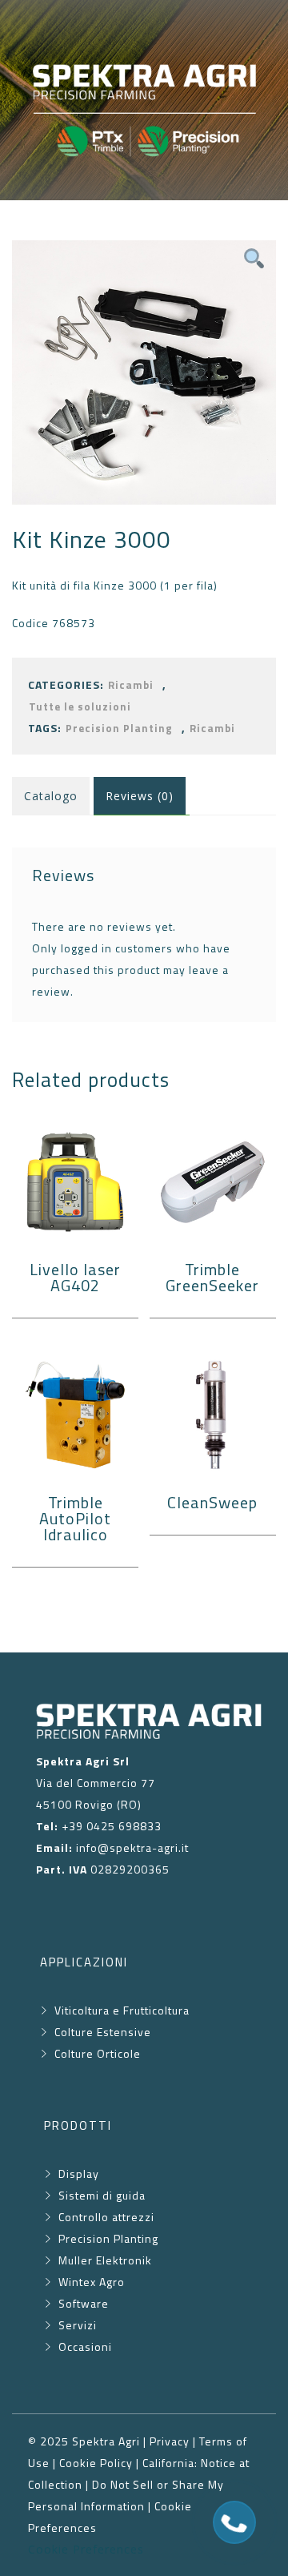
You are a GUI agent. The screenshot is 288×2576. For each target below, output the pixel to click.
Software (84, 2303)
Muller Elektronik (105, 2260)
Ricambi (131, 685)
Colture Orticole (96, 2053)
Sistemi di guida (102, 2195)
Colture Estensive (103, 2032)
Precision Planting (119, 729)
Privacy (170, 2441)
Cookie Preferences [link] (86, 2549)
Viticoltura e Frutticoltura (122, 2010)
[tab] (142, 796)
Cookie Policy (96, 2463)
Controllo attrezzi (106, 2217)
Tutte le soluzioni (80, 707)
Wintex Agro (92, 2282)
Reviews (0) (140, 796)
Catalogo (51, 796)
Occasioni (85, 2347)
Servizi (78, 2325)
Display (79, 2173)
